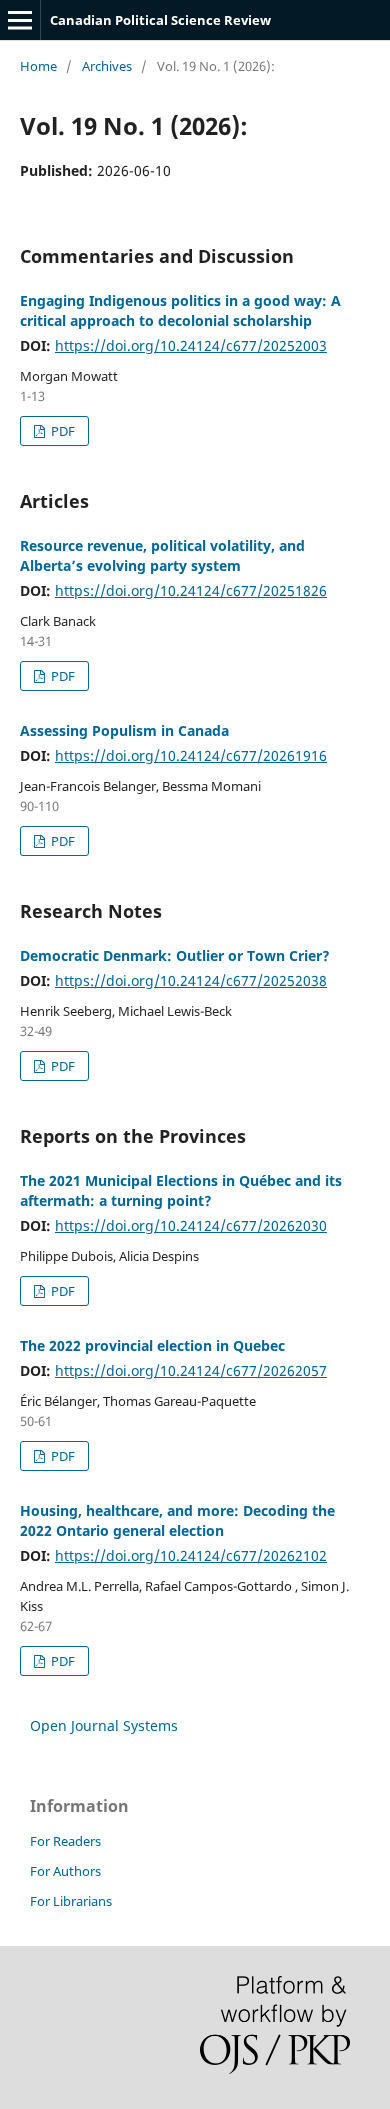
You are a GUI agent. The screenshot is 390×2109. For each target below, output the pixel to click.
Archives (107, 66)
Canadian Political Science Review (160, 20)
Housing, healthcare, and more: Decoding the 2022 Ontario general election (177, 1520)
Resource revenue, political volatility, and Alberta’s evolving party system (162, 555)
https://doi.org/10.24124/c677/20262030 (191, 1225)
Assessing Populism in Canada (124, 730)
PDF (61, 431)
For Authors (65, 1871)
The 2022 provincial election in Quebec (152, 1345)
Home (38, 66)
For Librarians (71, 1901)
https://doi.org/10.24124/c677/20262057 (191, 1370)
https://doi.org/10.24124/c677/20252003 (191, 345)
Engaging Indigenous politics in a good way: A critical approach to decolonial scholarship (180, 310)
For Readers (65, 1841)
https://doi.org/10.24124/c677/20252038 (191, 980)
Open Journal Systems (104, 1725)
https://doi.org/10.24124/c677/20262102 (191, 1555)
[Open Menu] (20, 20)
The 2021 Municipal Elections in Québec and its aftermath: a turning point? (181, 1190)
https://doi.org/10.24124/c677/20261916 (191, 755)
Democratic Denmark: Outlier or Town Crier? (175, 955)
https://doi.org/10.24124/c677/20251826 (191, 590)
